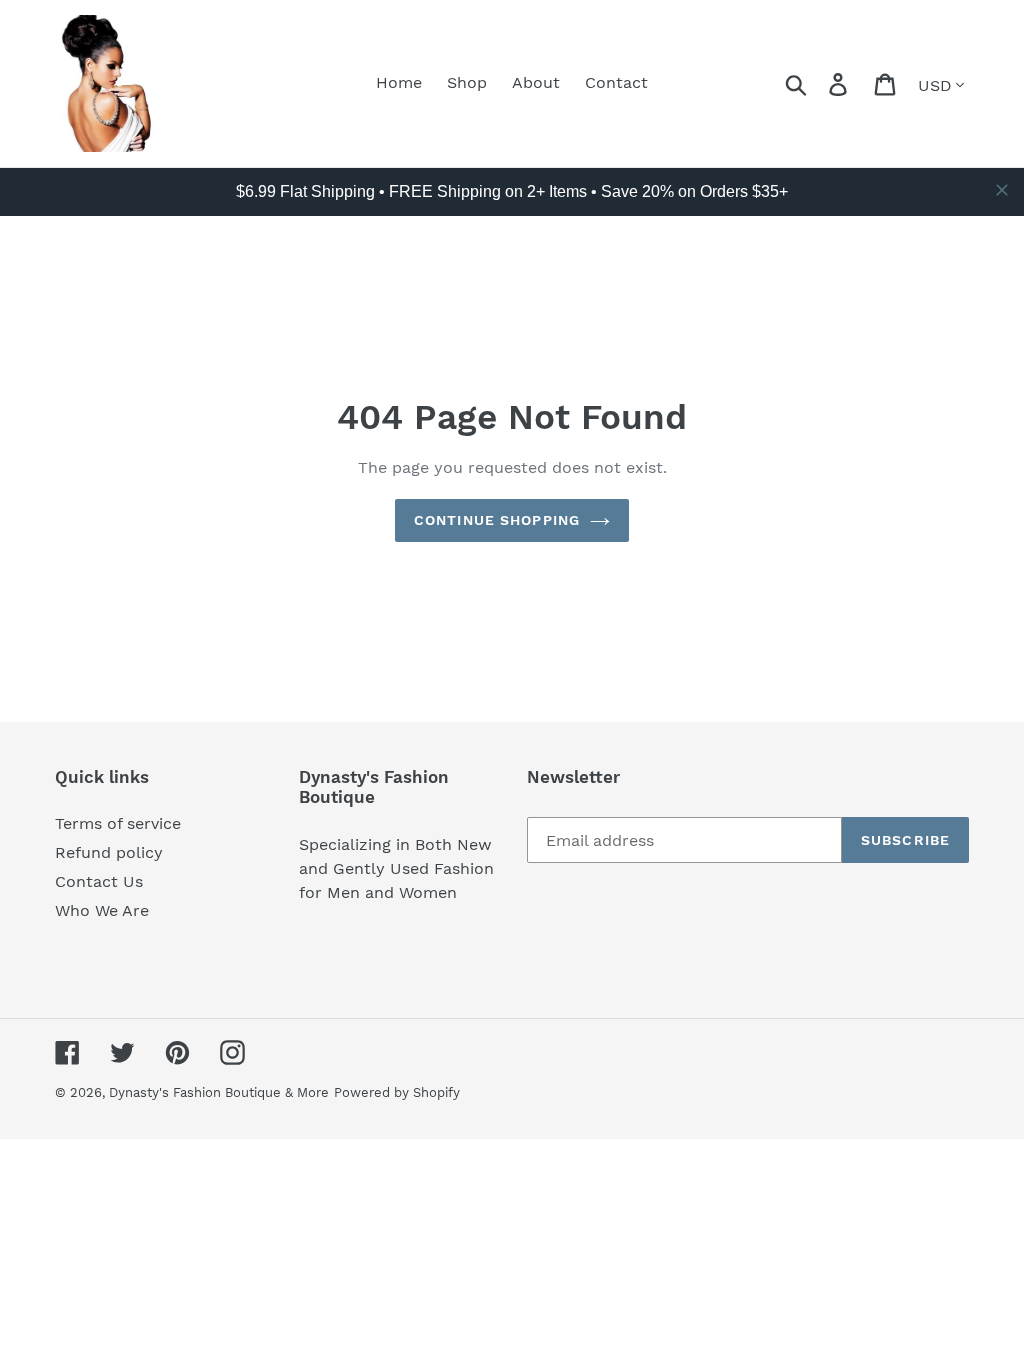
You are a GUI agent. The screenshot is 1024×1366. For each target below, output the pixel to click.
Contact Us (99, 881)
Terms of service (118, 823)
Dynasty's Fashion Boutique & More (219, 1092)
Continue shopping (497, 520)
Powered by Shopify (397, 1092)
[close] (1002, 190)
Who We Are (102, 910)
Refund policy (109, 852)
